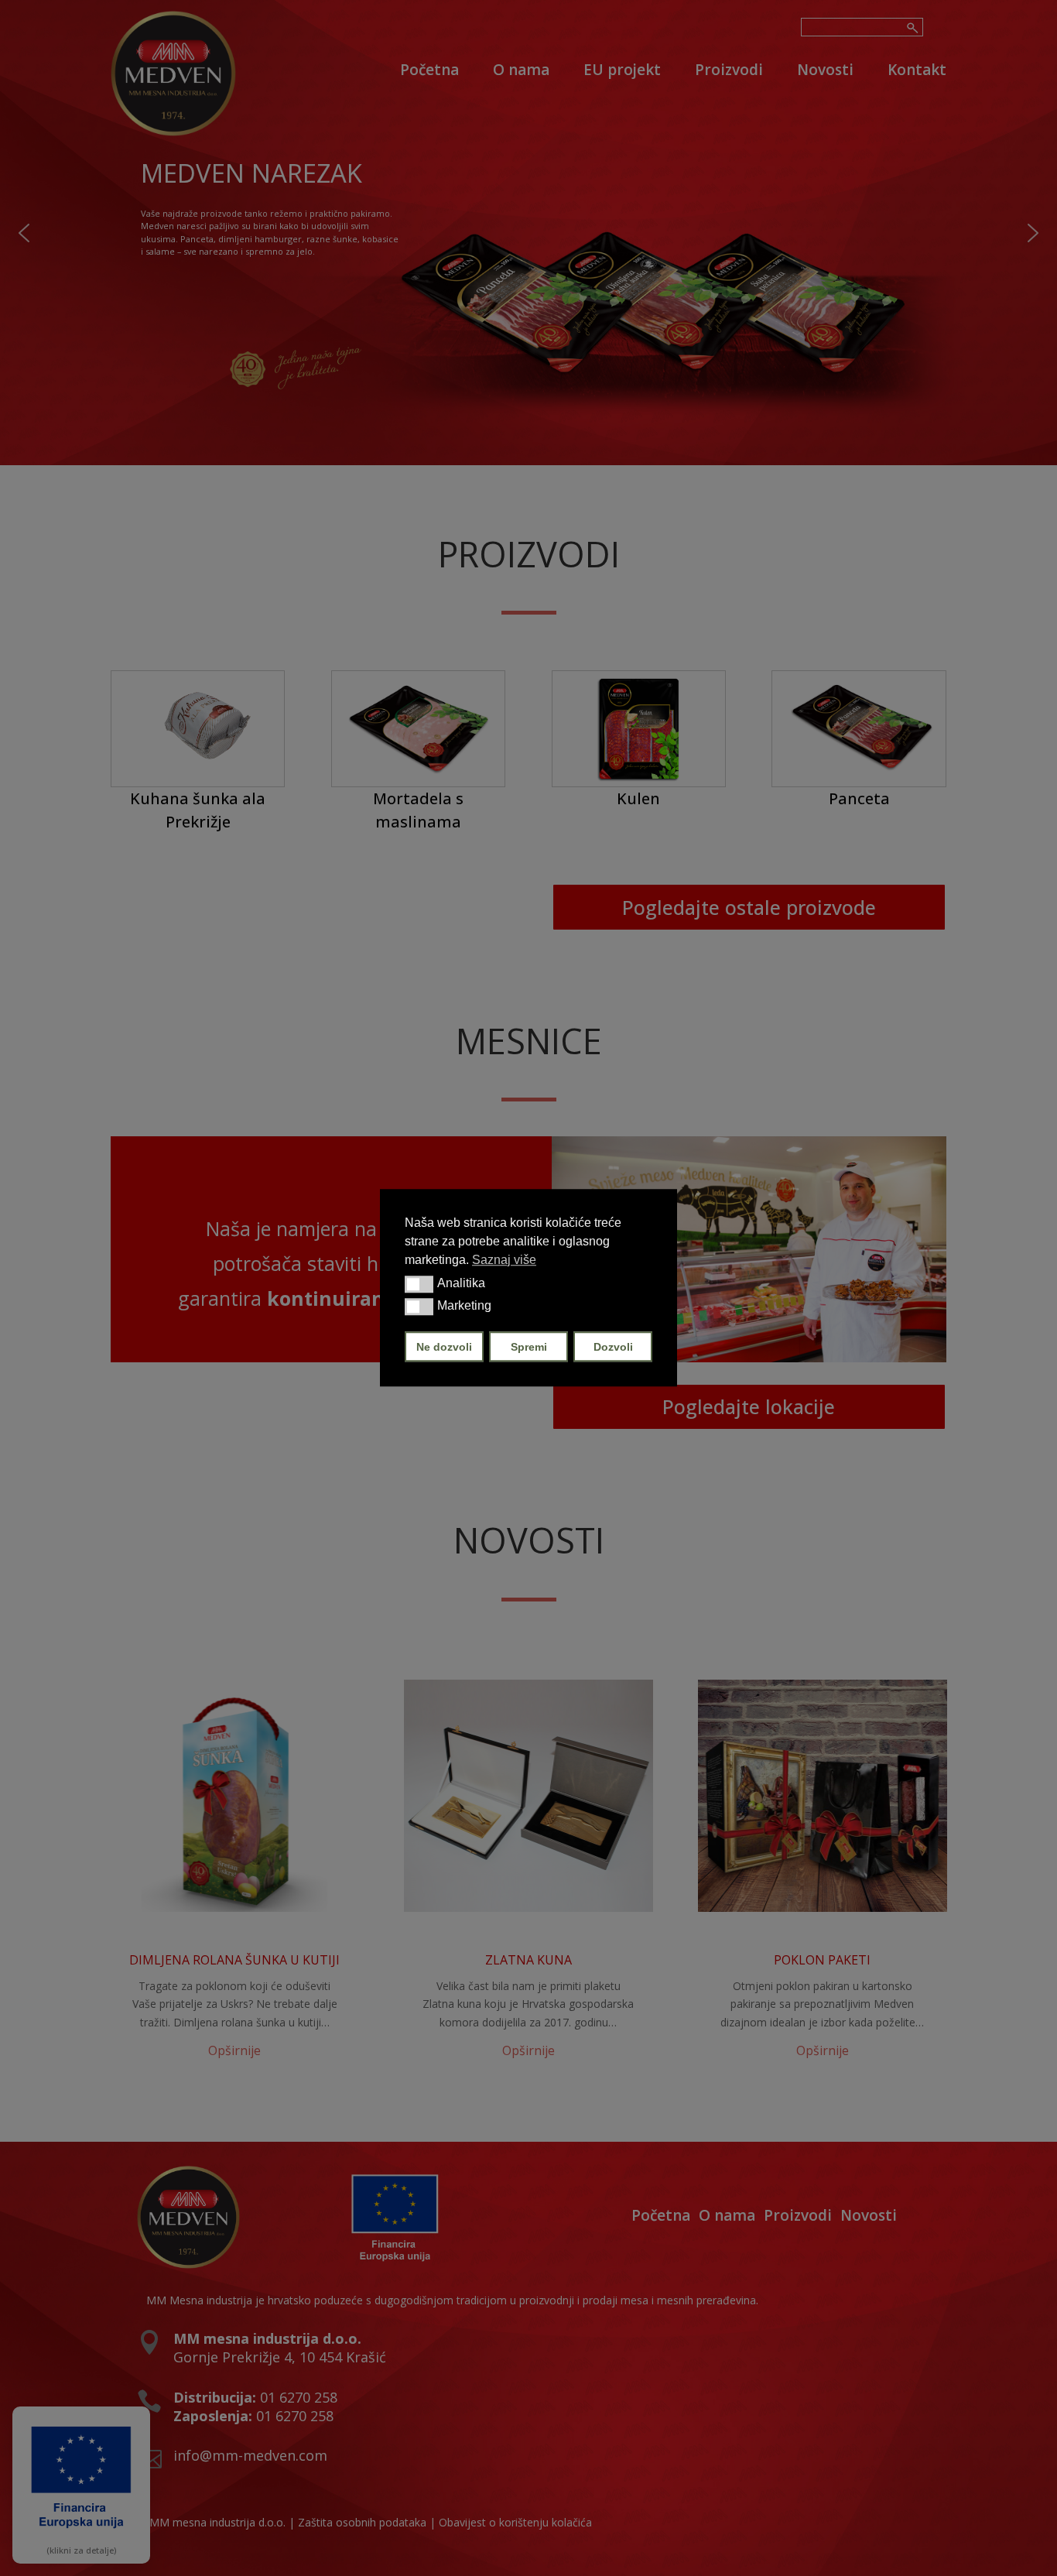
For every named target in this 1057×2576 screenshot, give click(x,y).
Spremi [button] (529, 1347)
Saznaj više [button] (504, 1260)
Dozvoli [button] (613, 1347)
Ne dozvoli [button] (444, 1347)
